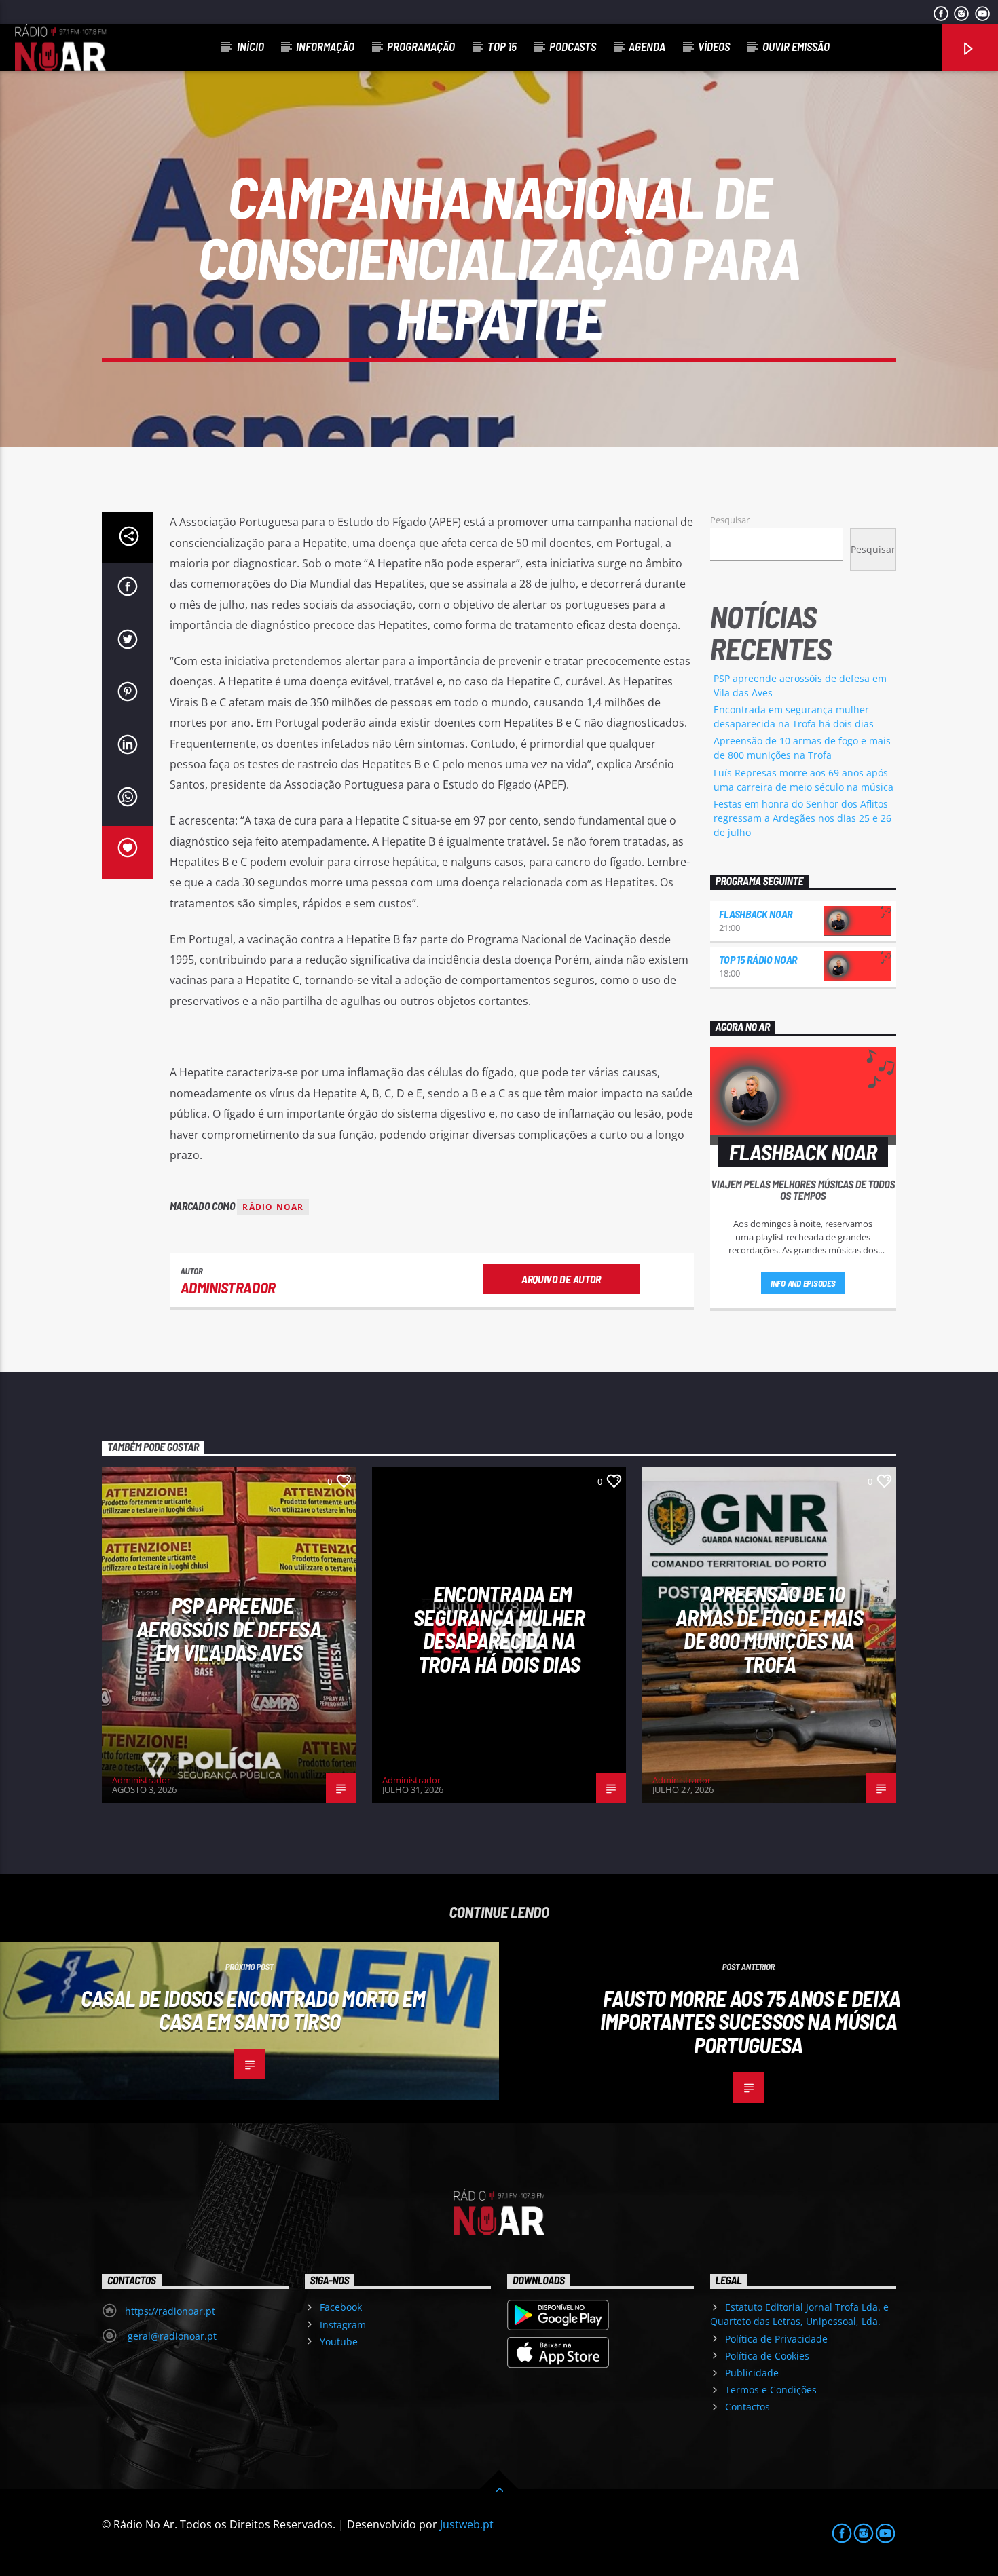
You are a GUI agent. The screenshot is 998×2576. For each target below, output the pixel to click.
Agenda (647, 46)
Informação (325, 46)
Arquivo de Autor (561, 1279)
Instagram (343, 2325)
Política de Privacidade (776, 2339)
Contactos (747, 2407)
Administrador (228, 1287)
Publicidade (752, 2373)
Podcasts (573, 46)
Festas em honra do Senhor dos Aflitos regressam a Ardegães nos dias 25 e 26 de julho (802, 818)
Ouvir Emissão (796, 46)
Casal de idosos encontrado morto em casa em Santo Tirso (253, 2010)
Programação (421, 46)
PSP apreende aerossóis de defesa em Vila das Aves (229, 1628)
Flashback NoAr (756, 914)
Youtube (339, 2342)
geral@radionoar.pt (171, 2336)
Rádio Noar (273, 1207)
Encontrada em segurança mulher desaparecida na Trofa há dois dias (499, 1629)
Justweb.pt (467, 2524)
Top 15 (502, 46)
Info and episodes (803, 1283)
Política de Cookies (767, 2356)
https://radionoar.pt (170, 2311)
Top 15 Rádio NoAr (758, 959)
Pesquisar (730, 520)
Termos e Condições (771, 2390)
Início (251, 46)
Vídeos (714, 46)
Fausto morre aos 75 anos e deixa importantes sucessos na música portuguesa (751, 2021)
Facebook (341, 2307)
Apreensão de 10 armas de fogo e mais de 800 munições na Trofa (769, 1629)
